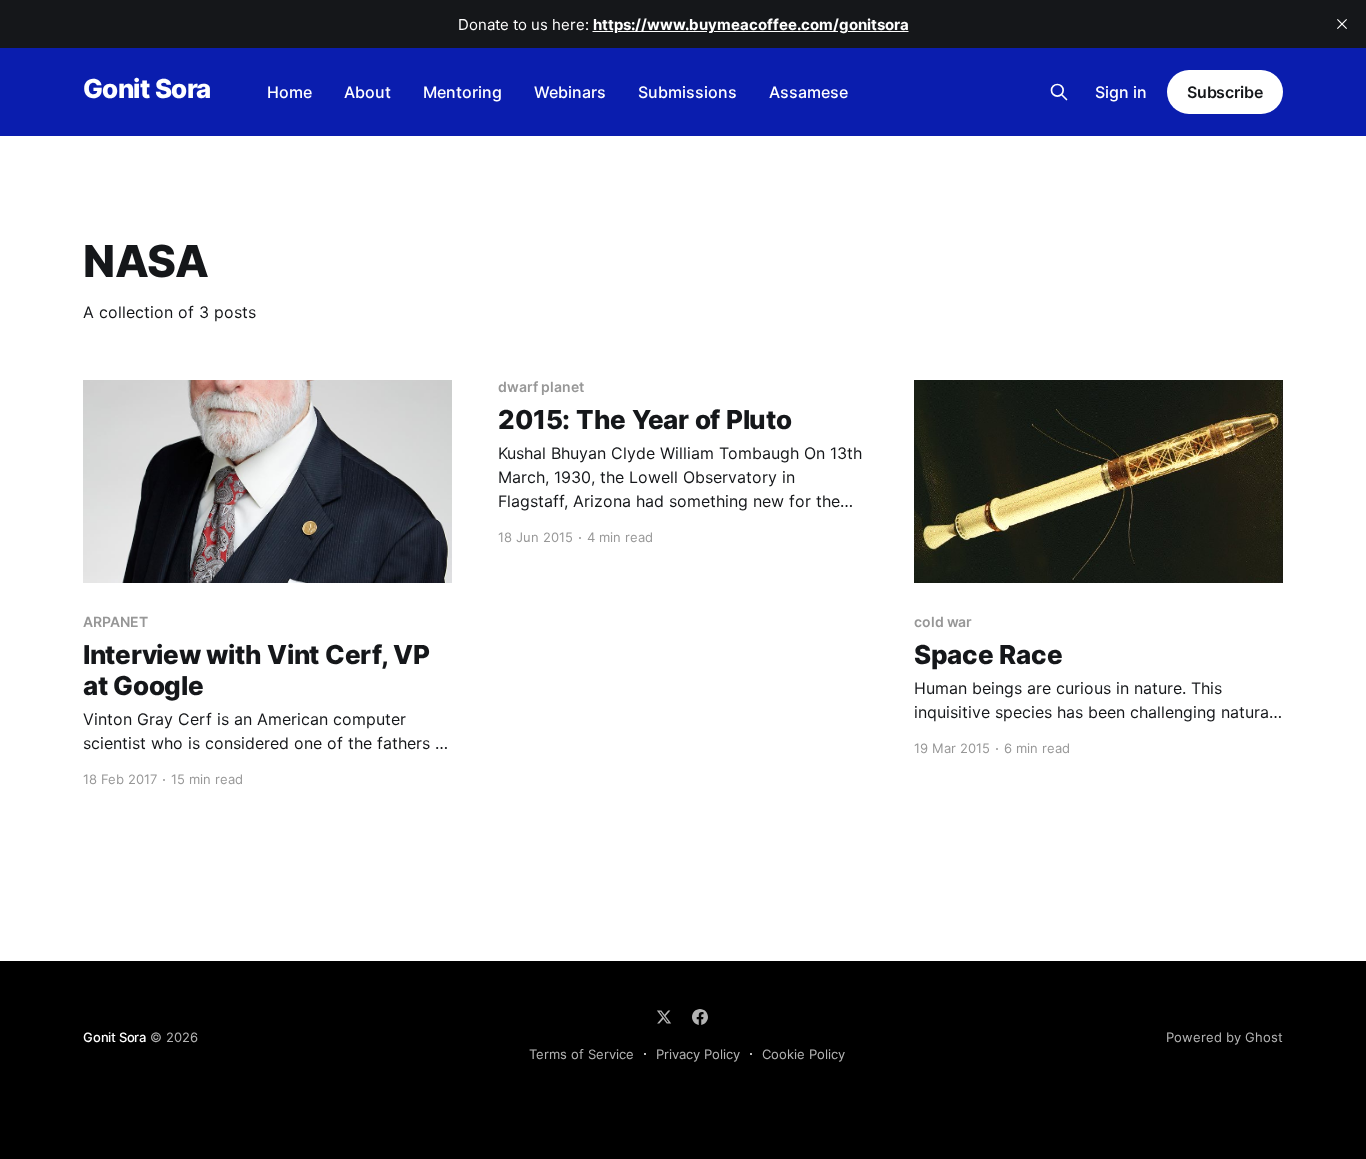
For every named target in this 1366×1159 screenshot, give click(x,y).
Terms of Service (581, 1054)
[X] (664, 1017)
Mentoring (462, 92)
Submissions (687, 92)
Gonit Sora (147, 89)
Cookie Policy (803, 1054)
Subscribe (1225, 92)
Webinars (570, 92)
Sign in (1121, 92)
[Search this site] (1059, 92)
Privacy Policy (698, 1054)
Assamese (808, 92)
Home (289, 92)
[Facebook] (700, 1017)
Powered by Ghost (1224, 1037)
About (367, 92)
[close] (1342, 24)
